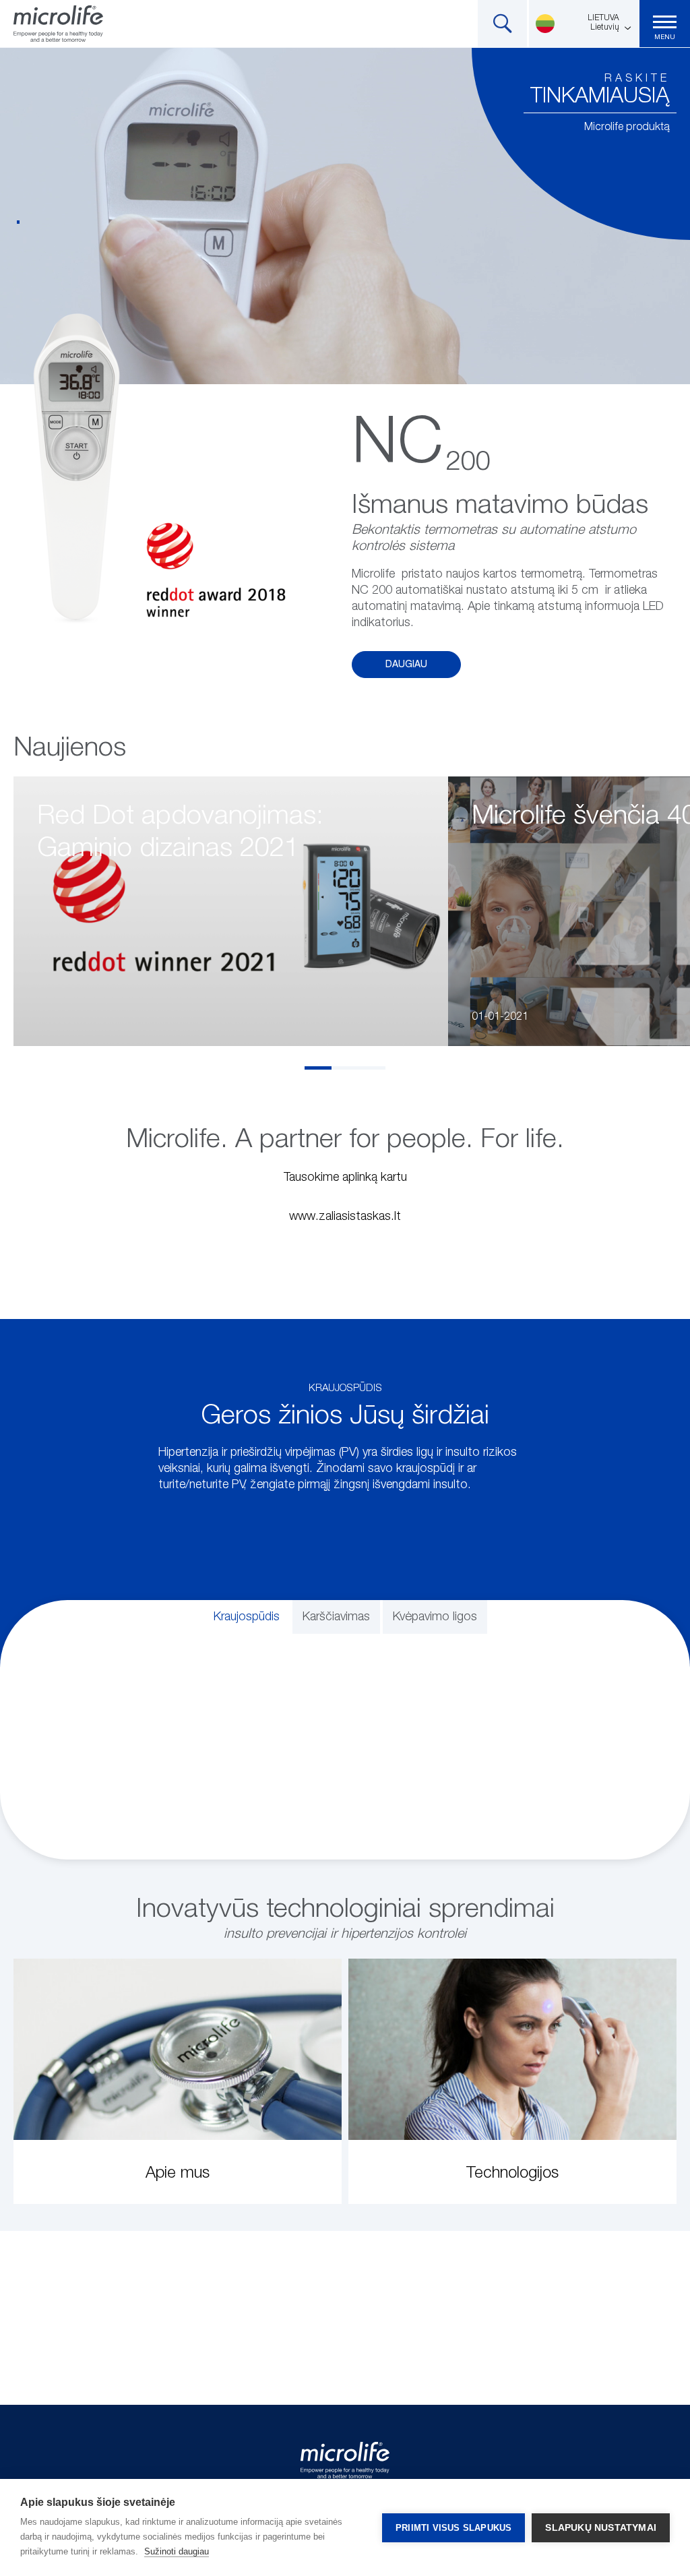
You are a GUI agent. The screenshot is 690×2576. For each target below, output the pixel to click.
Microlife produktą (627, 127)
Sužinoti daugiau (177, 2551)
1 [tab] (318, 1068)
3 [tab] (372, 1068)
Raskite (637, 79)
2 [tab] (345, 1068)
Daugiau (406, 665)
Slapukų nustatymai (601, 2528)
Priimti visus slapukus (453, 2528)
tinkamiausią (600, 96)
